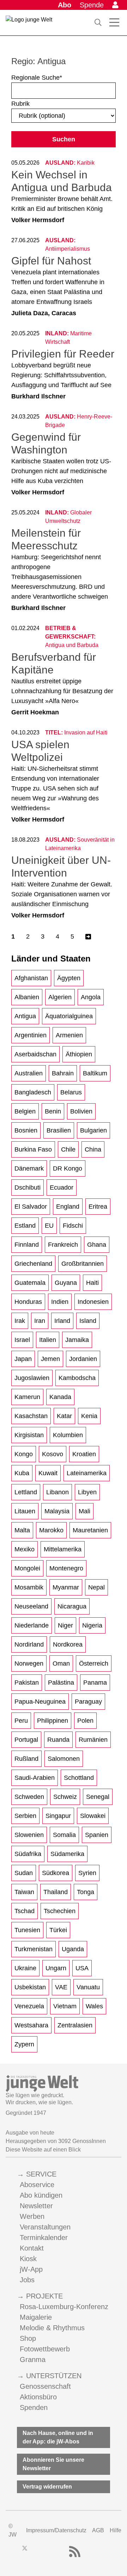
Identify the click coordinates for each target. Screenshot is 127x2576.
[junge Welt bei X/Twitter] (25, 2552)
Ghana (97, 1245)
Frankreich (63, 1245)
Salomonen (64, 1759)
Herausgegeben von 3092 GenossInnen (56, 2141)
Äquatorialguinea (69, 1016)
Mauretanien (90, 1530)
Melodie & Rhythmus (52, 2328)
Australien (29, 1073)
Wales (94, 2006)
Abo (65, 5)
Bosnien (26, 1130)
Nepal (96, 1587)
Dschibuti (28, 1188)
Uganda (73, 1949)
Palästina (61, 1683)
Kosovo (53, 1454)
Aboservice (37, 2185)
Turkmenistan (34, 1949)
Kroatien (84, 1454)
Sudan (24, 1873)
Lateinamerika (87, 1473)
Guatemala (30, 1283)
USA (82, 1968)
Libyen (87, 1492)
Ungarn (56, 1968)
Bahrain (63, 1073)
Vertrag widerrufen (47, 2487)
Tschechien (60, 1911)
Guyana (66, 1283)
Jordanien (83, 1359)
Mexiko (25, 1549)
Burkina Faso (33, 1149)
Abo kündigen (41, 2195)
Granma (33, 2360)
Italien (48, 1340)
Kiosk (28, 2259)
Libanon (58, 1492)
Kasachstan (31, 1416)
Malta (22, 1530)
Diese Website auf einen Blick (43, 2150)
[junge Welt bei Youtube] (49, 2552)
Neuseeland (31, 1606)
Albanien (27, 997)
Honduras (28, 1302)
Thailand (56, 1892)
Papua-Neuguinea (40, 1702)
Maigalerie (36, 2317)
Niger (65, 1625)
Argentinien (31, 1035)
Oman (61, 1664)
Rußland (26, 1759)
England (68, 1207)
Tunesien (27, 1930)
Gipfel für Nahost (51, 261)
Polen (85, 1721)
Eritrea (98, 1207)
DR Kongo (68, 1168)
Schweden (29, 1797)
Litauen (25, 1511)
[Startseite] (29, 24)
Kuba (22, 1473)
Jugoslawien (32, 1378)
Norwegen (29, 1664)
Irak (20, 1321)
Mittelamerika (63, 1549)
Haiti (92, 1283)
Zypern (24, 2044)
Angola (91, 997)
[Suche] (98, 23)
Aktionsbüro (38, 2397)
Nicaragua (72, 1606)
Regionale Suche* (37, 78)
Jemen (50, 1359)
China (93, 1149)
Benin (53, 1111)
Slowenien (29, 1835)
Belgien (25, 1111)
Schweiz (65, 1797)
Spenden (34, 2407)
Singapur (58, 1816)
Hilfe (116, 2530)
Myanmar (66, 1587)
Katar (64, 1416)
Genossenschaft (45, 2386)
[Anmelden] (115, 5)
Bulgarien (93, 1130)
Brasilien (59, 1130)
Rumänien (93, 1740)
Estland (25, 1226)
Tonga (86, 1892)
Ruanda (58, 1740)
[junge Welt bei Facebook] (13, 2552)
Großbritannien (83, 1264)
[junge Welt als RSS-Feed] (75, 2552)
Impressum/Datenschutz (56, 2530)
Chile (68, 1149)
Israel (22, 1340)
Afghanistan (31, 978)
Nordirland (29, 1644)
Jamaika (77, 1340)
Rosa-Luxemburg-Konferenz (64, 2307)
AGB (98, 2530)
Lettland (26, 1492)
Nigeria (92, 1625)
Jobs (27, 2280)
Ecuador (62, 1188)
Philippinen (53, 1721)
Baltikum (95, 1073)
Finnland (27, 1245)
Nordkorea (68, 1644)
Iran (40, 1321)
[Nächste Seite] (88, 937)
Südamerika (67, 1854)
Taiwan (24, 1892)
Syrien (87, 1873)
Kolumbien (68, 1435)
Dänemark (29, 1168)
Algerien (60, 997)
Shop (28, 2338)
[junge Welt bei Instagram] (36, 2552)
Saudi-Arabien (35, 1778)
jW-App (31, 2269)
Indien (60, 1302)
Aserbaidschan (35, 1054)
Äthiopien (79, 1054)
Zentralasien (75, 2025)
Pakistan (27, 1683)
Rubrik (20, 104)
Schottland (79, 1778)
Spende (92, 5)
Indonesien (93, 1302)
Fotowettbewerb (45, 2349)
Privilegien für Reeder (63, 354)
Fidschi (73, 1226)
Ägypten (69, 978)
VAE (61, 1987)
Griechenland (33, 1264)
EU (49, 1226)
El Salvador (31, 1207)
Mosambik (29, 1587)
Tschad (25, 1911)
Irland (62, 1321)
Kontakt (32, 2248)
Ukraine (25, 1968)
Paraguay (88, 1702)
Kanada (60, 1397)
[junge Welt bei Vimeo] (61, 2552)
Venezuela (29, 2006)
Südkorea (56, 1873)
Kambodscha (77, 1378)
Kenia (89, 1416)
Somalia (64, 1835)
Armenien (69, 1035)
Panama (95, 1683)
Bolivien (81, 1111)
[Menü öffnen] (114, 23)
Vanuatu (88, 1987)
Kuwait (48, 1473)
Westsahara (31, 2025)
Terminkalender (44, 2238)
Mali (84, 1511)
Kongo (24, 1454)
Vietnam (65, 2006)
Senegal (98, 1797)
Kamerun (27, 1397)
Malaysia (57, 1511)
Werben (32, 2216)
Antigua (25, 1016)
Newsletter (36, 2206)
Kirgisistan (29, 1435)
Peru (21, 1721)
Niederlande (32, 1625)
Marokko (51, 1530)
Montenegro (66, 1568)
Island (88, 1321)
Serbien (25, 1816)
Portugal (26, 1740)
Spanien (97, 1835)
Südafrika (28, 1854)
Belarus (71, 1092)
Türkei (58, 1930)
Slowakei (93, 1816)
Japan (23, 1359)
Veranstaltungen (45, 2227)
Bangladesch (33, 1092)
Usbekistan (30, 1987)
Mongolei (27, 1568)
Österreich (94, 1664)
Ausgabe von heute (30, 2133)
